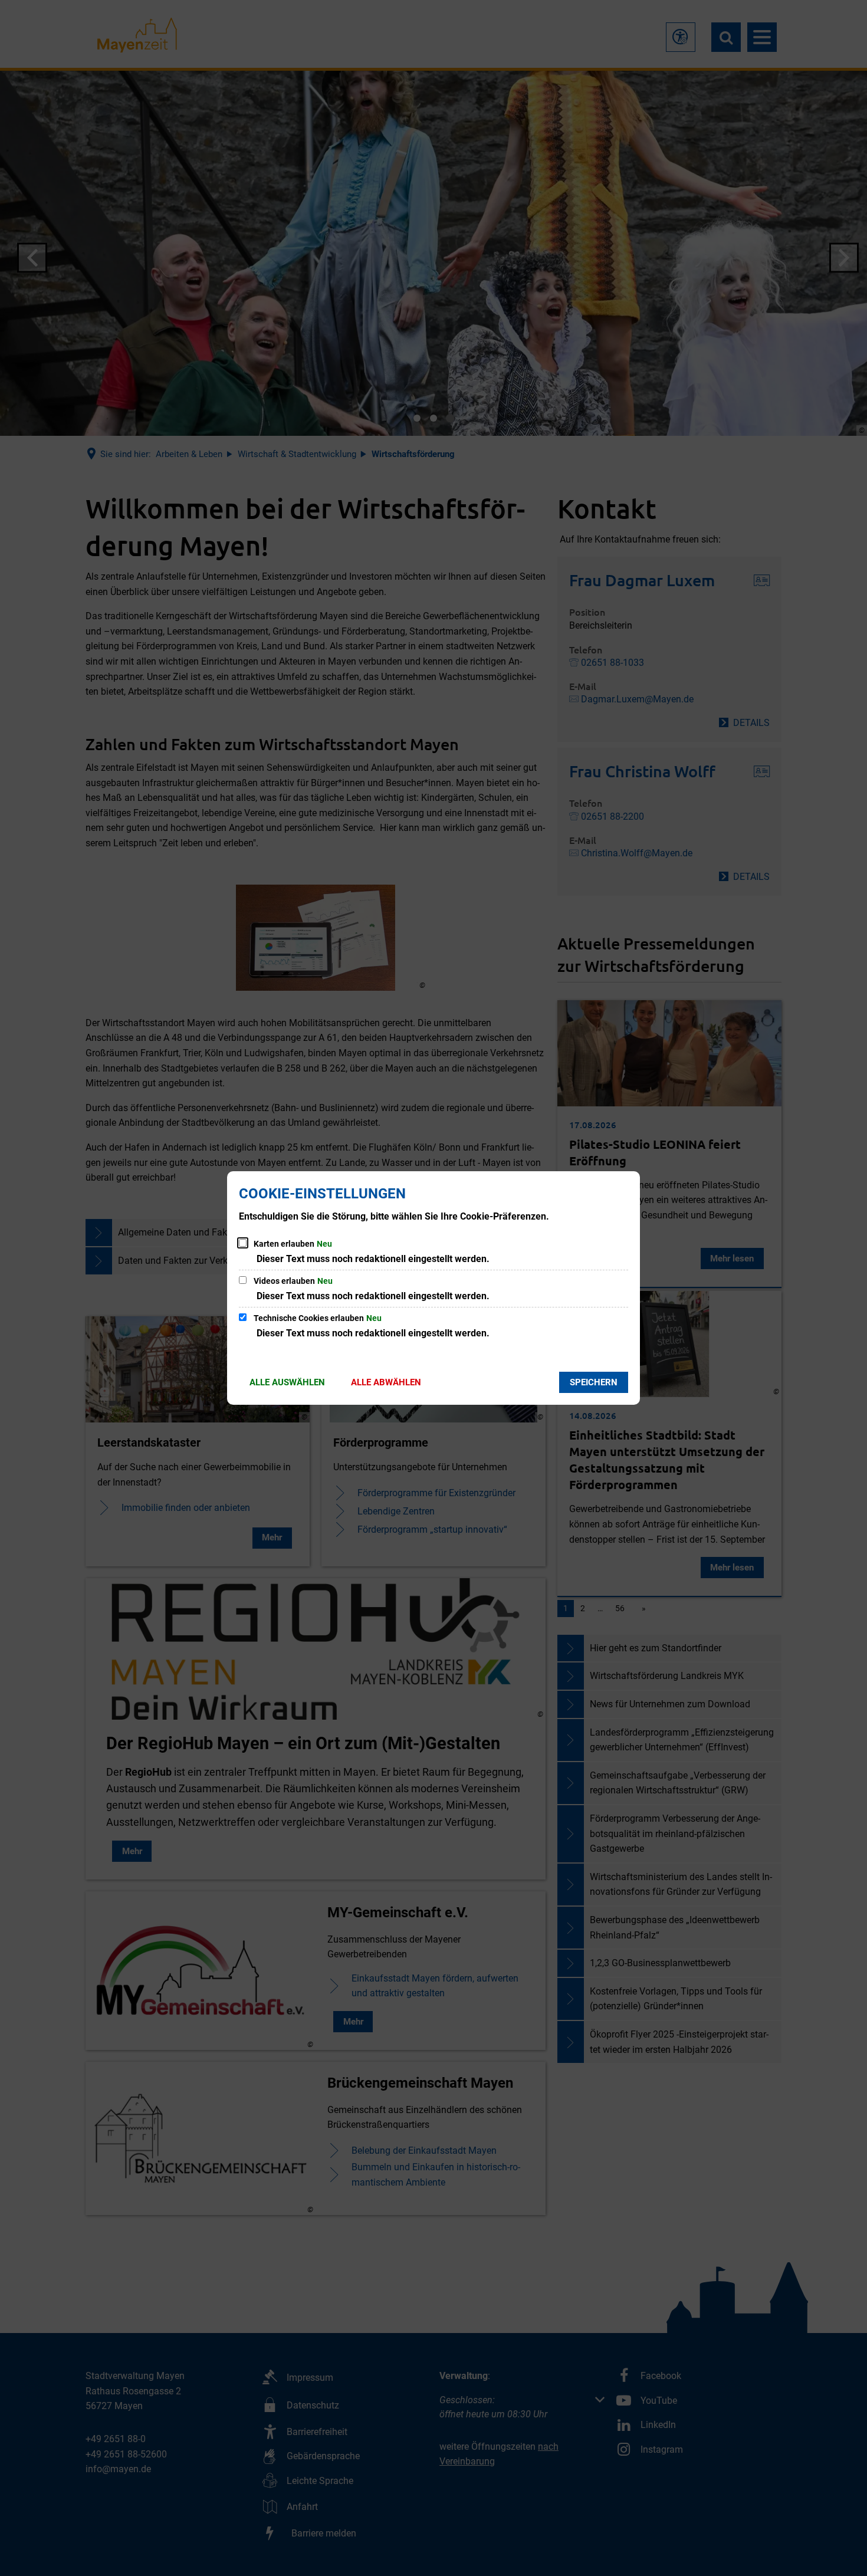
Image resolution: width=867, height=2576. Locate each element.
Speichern (594, 1382)
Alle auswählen (287, 1382)
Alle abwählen (386, 1382)
